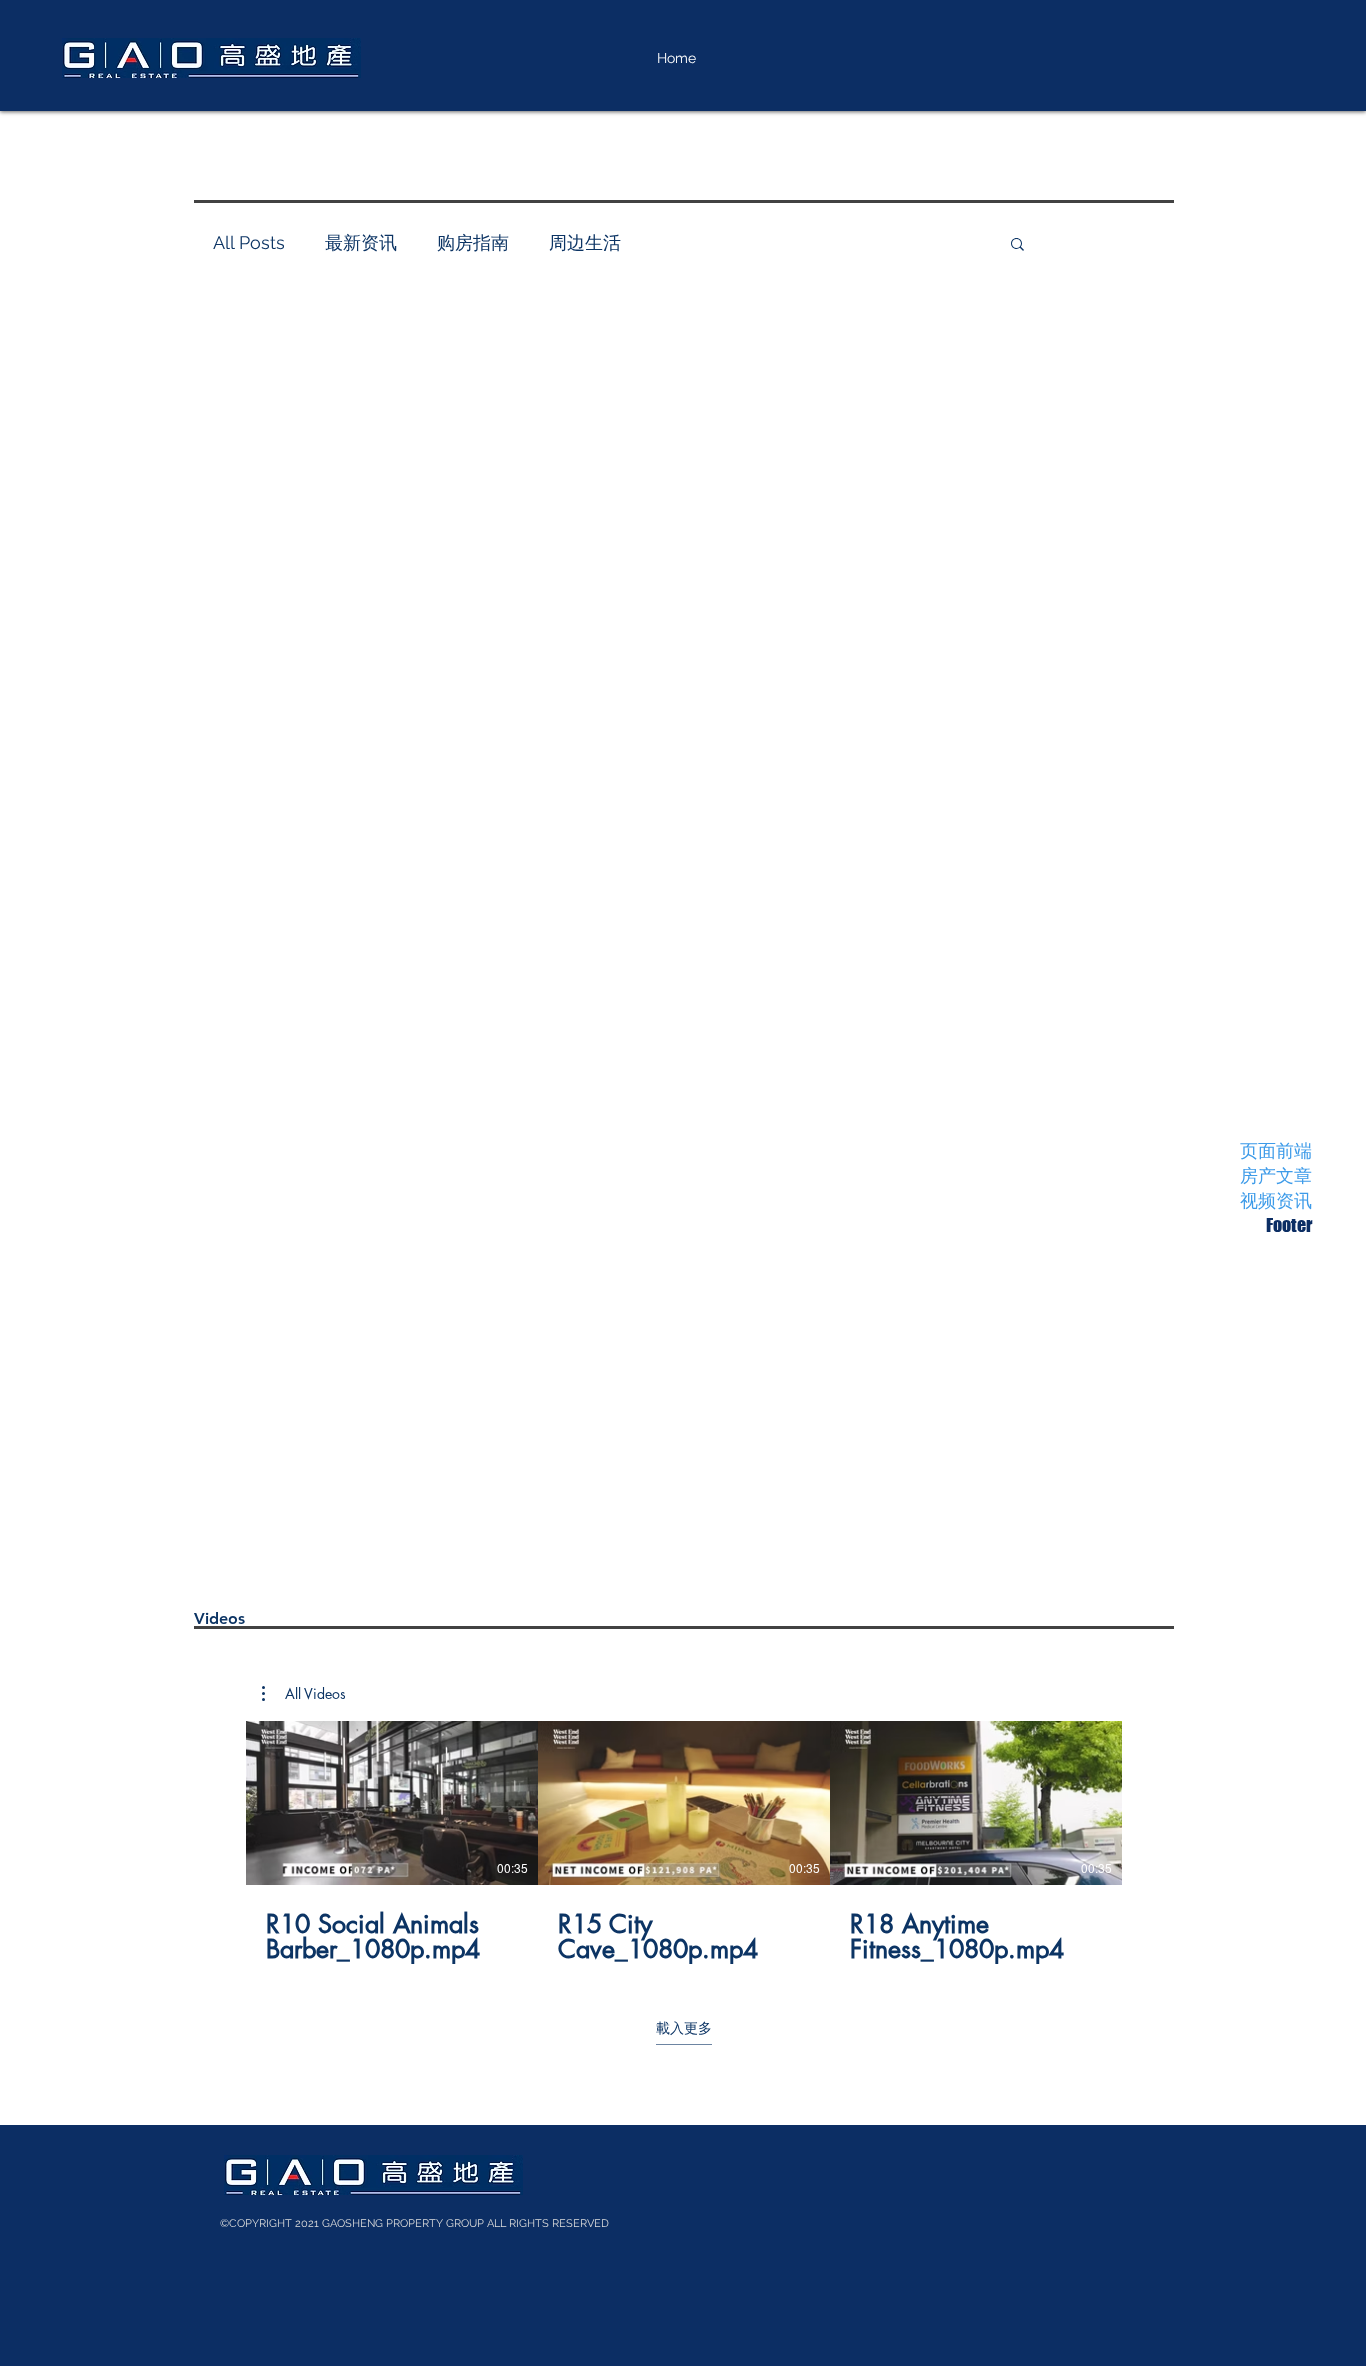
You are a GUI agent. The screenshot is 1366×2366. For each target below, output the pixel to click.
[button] (304, 1694)
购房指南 (473, 242)
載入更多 (684, 2027)
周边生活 (585, 242)
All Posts (249, 242)
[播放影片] (392, 1803)
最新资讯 (361, 242)
